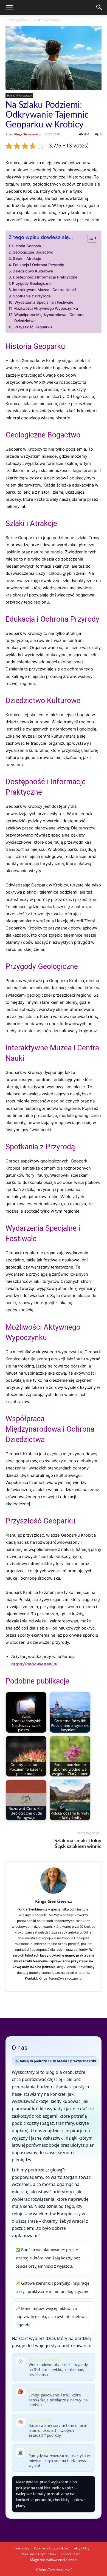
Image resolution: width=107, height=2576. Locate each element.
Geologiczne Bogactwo (33, 252)
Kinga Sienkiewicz (27, 134)
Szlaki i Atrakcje (27, 258)
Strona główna (16, 20)
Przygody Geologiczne (32, 283)
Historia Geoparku (28, 246)
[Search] (99, 7)
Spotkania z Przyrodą (32, 296)
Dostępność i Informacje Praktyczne (45, 277)
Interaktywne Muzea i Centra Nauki (44, 290)
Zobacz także (71, 2554)
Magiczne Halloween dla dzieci (54, 2560)
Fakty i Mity (81, 2548)
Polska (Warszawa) (47, 20)
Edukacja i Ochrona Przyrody (39, 265)
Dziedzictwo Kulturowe (33, 271)
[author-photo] (54, 1894)
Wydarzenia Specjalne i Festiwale (44, 302)
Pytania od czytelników (51, 2548)
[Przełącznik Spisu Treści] (90, 238)
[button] (9, 7)
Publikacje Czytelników (39, 2554)
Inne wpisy (21, 2548)
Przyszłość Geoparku (33, 327)
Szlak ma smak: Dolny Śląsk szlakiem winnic (78, 1844)
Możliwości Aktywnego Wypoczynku (46, 308)
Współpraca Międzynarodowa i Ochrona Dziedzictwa (49, 318)
